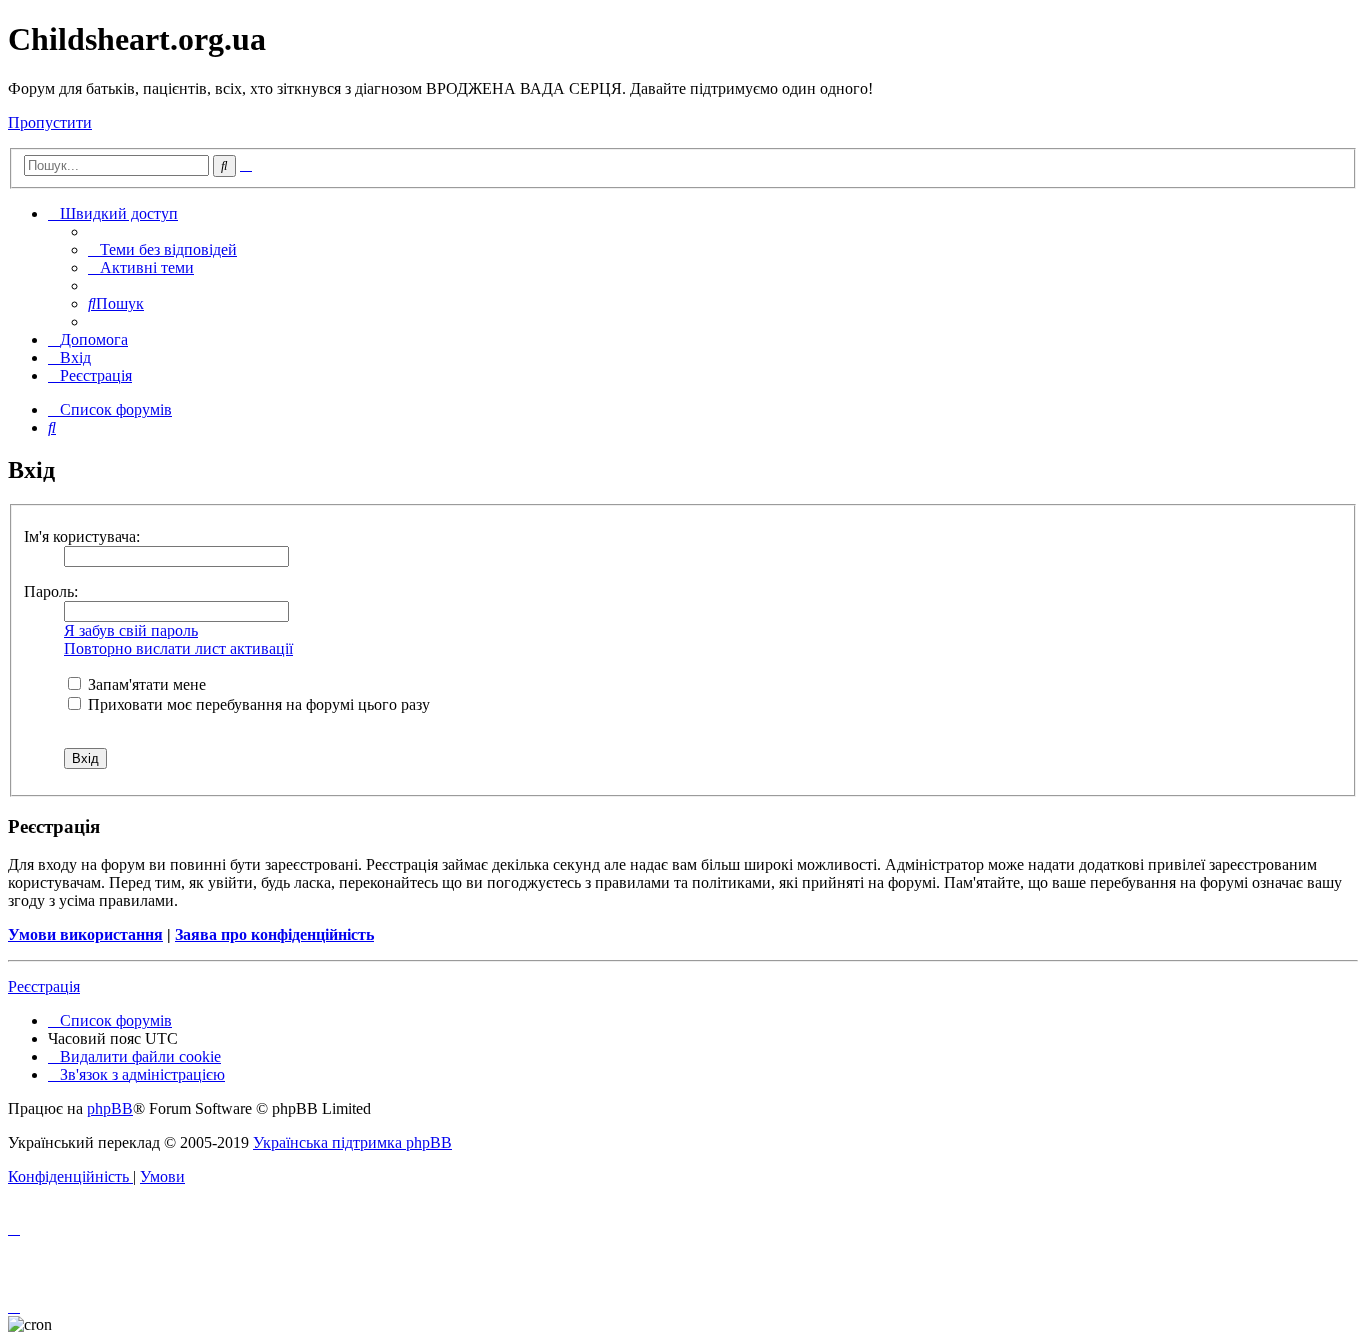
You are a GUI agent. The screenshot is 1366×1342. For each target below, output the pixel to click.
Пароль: (51, 591)
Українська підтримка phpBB (352, 1142)
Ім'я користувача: (82, 536)
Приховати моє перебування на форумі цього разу (257, 704)
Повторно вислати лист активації (178, 648)
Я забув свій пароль (131, 630)
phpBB (110, 1108)
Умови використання (85, 934)
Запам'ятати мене (145, 684)
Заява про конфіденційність (274, 934)
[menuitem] (162, 249)
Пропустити (50, 122)
